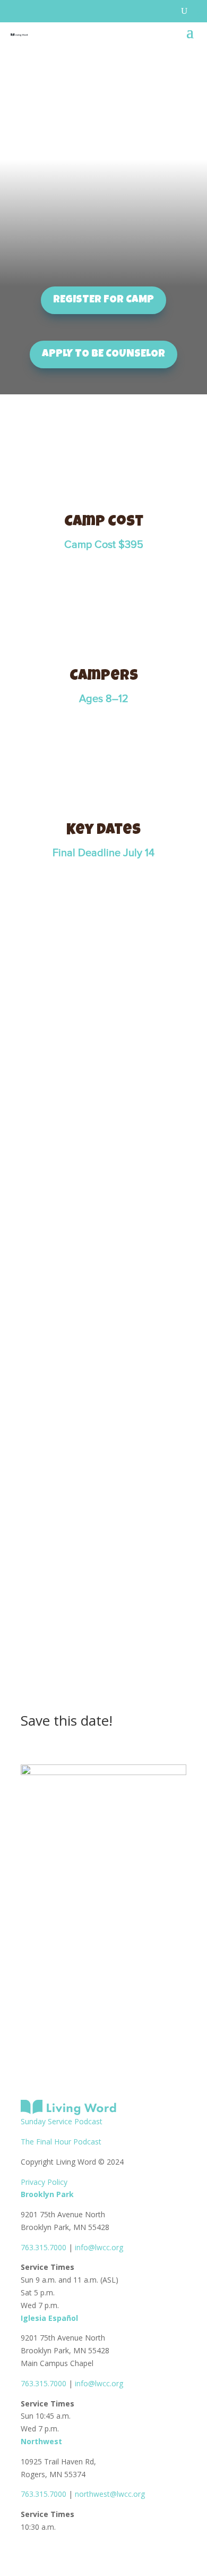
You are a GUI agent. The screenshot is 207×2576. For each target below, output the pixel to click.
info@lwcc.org (99, 2247)
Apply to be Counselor (103, 354)
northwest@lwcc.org (110, 2494)
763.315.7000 (44, 2247)
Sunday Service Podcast (62, 2121)
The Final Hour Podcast (61, 2142)
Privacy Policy (44, 2182)
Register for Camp (103, 300)
